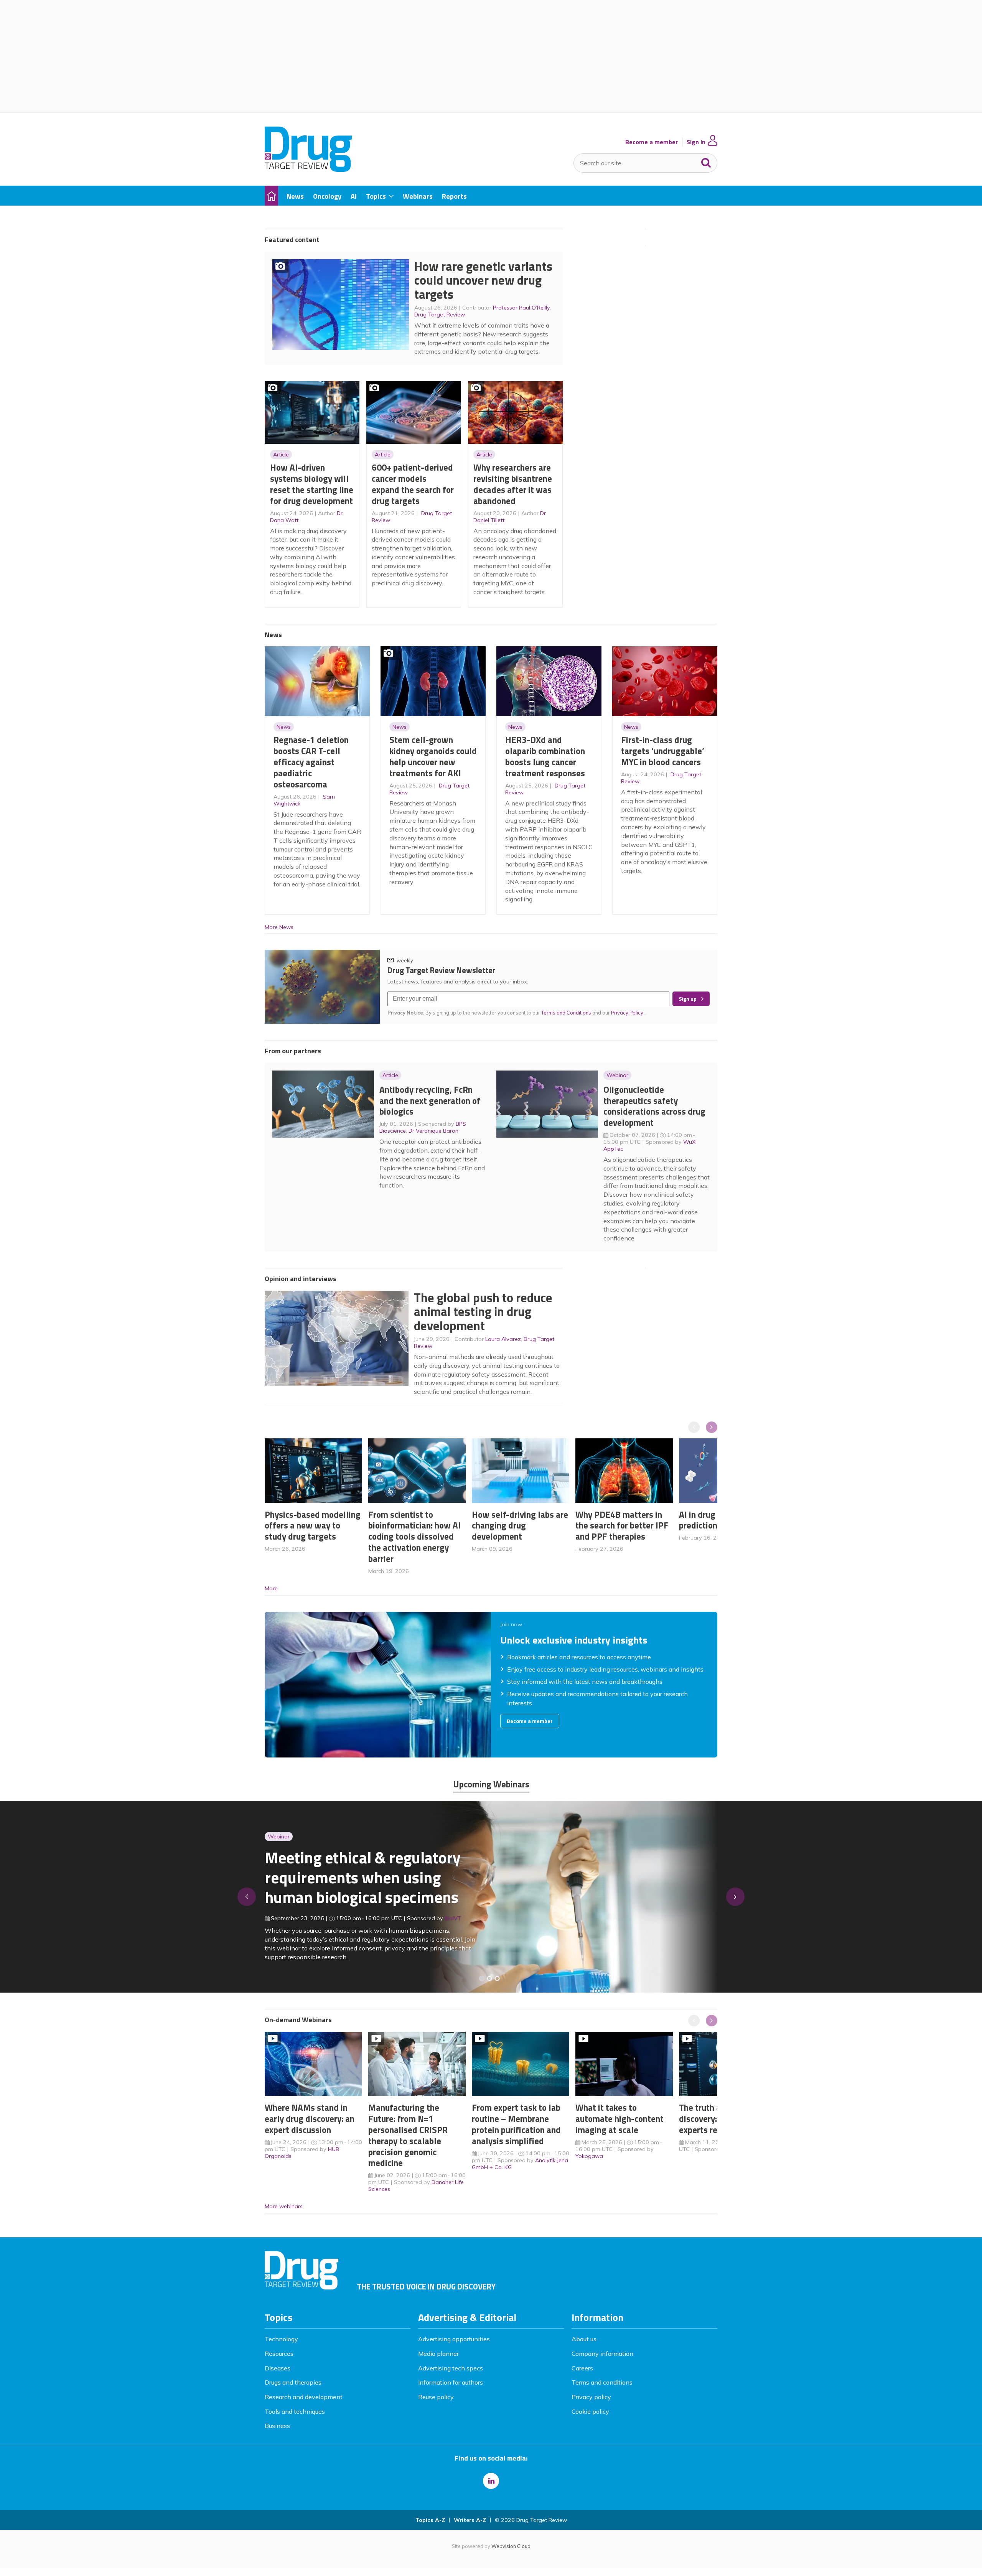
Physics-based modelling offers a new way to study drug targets (313, 1526)
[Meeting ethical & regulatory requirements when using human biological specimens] (482, 1978)
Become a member (652, 142)
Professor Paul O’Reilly (521, 308)
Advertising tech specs (451, 2368)
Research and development (304, 2397)
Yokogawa (589, 2156)
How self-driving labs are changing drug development (520, 1526)
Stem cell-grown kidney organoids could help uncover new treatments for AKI (433, 756)
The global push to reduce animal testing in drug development (483, 1312)
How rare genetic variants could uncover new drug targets (483, 280)
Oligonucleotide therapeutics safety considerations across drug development (654, 1106)
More (271, 1588)
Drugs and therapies (293, 2382)
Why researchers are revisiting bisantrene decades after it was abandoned (513, 484)
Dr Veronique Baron (433, 1131)
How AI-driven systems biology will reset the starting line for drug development (312, 484)
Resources (279, 2354)
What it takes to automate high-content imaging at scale (620, 2119)
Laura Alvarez (503, 1339)
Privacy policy (591, 2397)
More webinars (284, 2206)
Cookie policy (590, 2411)
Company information (602, 2354)
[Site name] (308, 170)
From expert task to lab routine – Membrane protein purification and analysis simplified (516, 2124)
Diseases (278, 2368)
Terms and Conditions (566, 1013)
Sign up (688, 999)
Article (281, 455)
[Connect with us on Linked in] (491, 2481)
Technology (281, 2339)
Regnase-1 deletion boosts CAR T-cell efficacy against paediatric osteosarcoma (311, 762)
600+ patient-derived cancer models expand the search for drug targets (413, 484)
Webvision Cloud (511, 2546)
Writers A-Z (470, 2520)
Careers (582, 2368)
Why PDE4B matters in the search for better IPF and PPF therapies (622, 1526)
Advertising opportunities (454, 2339)
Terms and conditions (602, 2382)
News (284, 727)
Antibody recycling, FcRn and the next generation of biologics (430, 1101)
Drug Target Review (440, 315)
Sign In (696, 142)
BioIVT (453, 1918)
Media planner (438, 2354)
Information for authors (451, 2382)
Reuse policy (436, 2397)
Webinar (617, 1075)
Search (706, 161)
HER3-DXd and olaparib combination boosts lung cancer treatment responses (545, 756)
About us (584, 2339)
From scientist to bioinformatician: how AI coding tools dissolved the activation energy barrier (414, 1537)
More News (279, 927)
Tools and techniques (295, 2411)
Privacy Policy (628, 1013)
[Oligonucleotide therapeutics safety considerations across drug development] (497, 1978)
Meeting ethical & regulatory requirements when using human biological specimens (363, 1877)
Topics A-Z (430, 2520)
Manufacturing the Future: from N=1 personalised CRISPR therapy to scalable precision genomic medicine (408, 2135)
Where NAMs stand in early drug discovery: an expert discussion (310, 2119)
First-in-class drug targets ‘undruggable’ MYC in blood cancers (663, 751)
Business (277, 2426)
